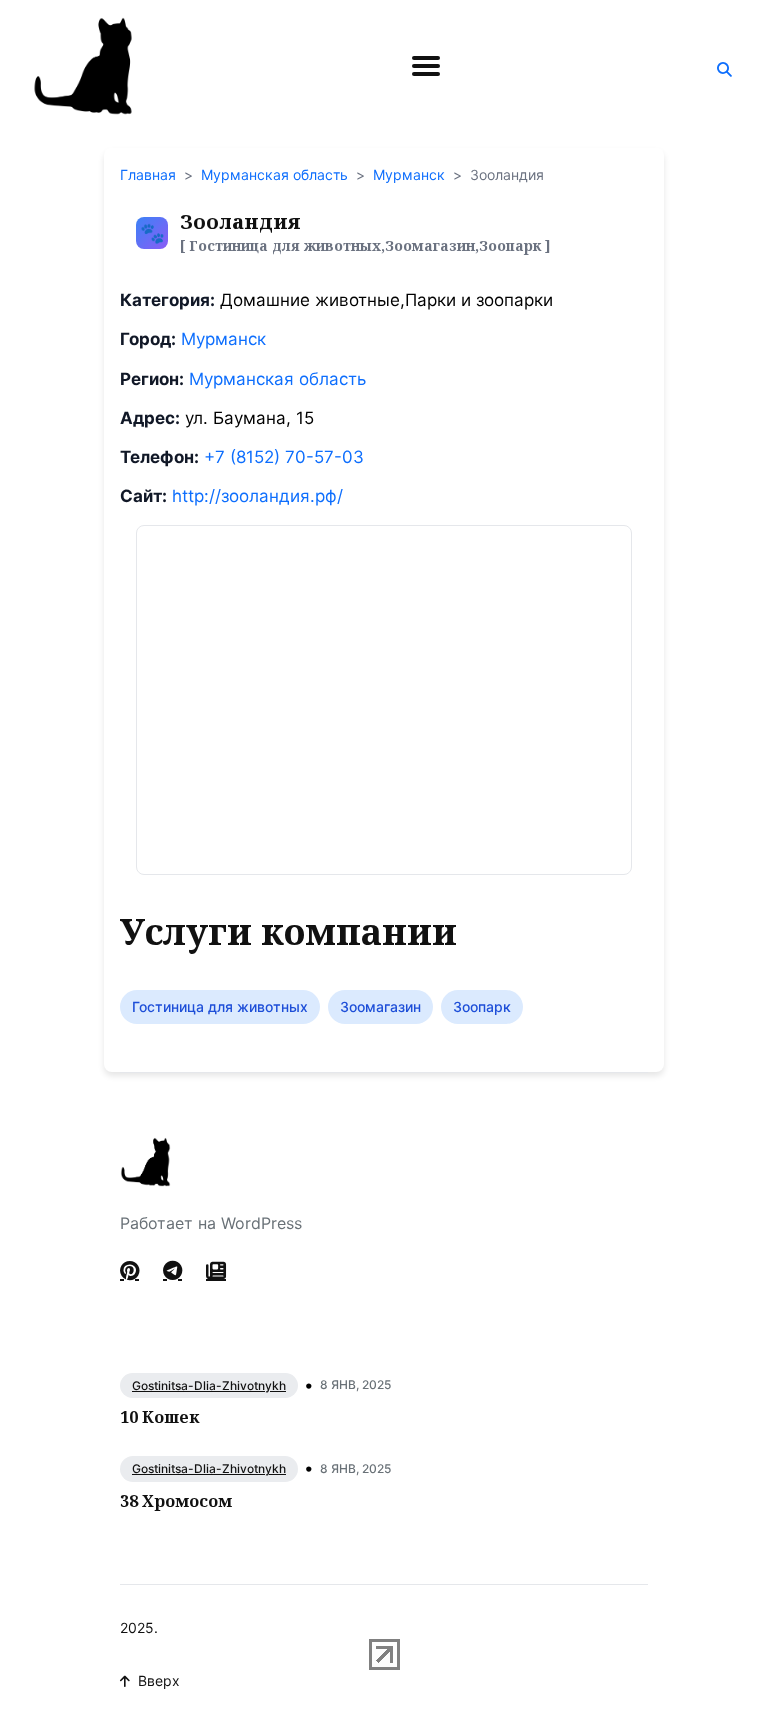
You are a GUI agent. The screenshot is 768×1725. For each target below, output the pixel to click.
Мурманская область (274, 174)
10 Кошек (159, 1417)
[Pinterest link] (131, 1271)
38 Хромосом (176, 1501)
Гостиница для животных (220, 1006)
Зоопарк (482, 1006)
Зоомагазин (380, 1006)
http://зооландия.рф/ (257, 496)
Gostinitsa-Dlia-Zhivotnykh (209, 1385)
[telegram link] (172, 1271)
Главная (148, 174)
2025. (139, 1627)
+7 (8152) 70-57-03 (284, 457)
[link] (216, 1271)
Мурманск (409, 174)
